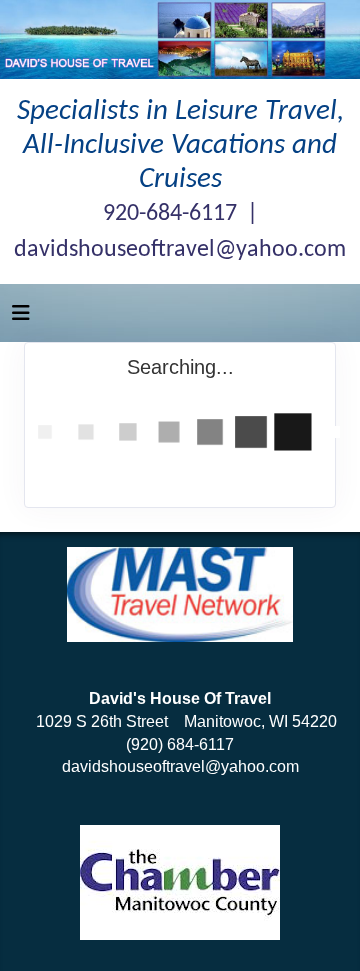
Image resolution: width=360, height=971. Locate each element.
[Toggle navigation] (21, 318)
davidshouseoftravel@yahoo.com (180, 766)
